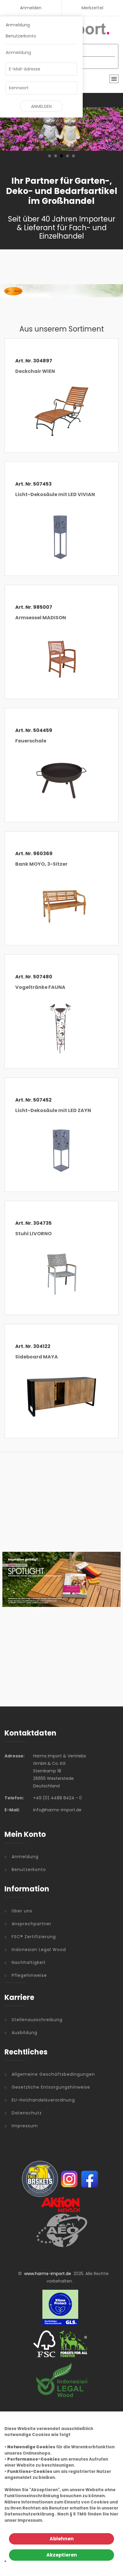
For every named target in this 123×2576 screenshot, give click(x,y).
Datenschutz (27, 2113)
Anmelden (31, 8)
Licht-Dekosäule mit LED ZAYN (53, 1110)
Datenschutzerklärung (29, 2514)
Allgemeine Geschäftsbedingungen (53, 2074)
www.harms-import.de (48, 2274)
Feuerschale (31, 741)
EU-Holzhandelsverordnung (43, 2100)
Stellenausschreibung (37, 2020)
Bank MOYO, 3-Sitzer (41, 864)
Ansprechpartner (31, 1924)
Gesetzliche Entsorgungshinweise (51, 2087)
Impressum (25, 2126)
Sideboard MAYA (37, 1357)
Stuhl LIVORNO (33, 1234)
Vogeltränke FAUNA (40, 987)
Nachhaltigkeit (29, 1962)
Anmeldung (18, 25)
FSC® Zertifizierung (34, 1937)
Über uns (22, 1911)
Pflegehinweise (29, 1975)
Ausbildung (24, 2033)
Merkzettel (92, 8)
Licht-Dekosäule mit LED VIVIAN (55, 494)
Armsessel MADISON (41, 618)
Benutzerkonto (21, 36)
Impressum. (30, 2520)
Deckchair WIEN (35, 371)
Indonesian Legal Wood (39, 1950)
